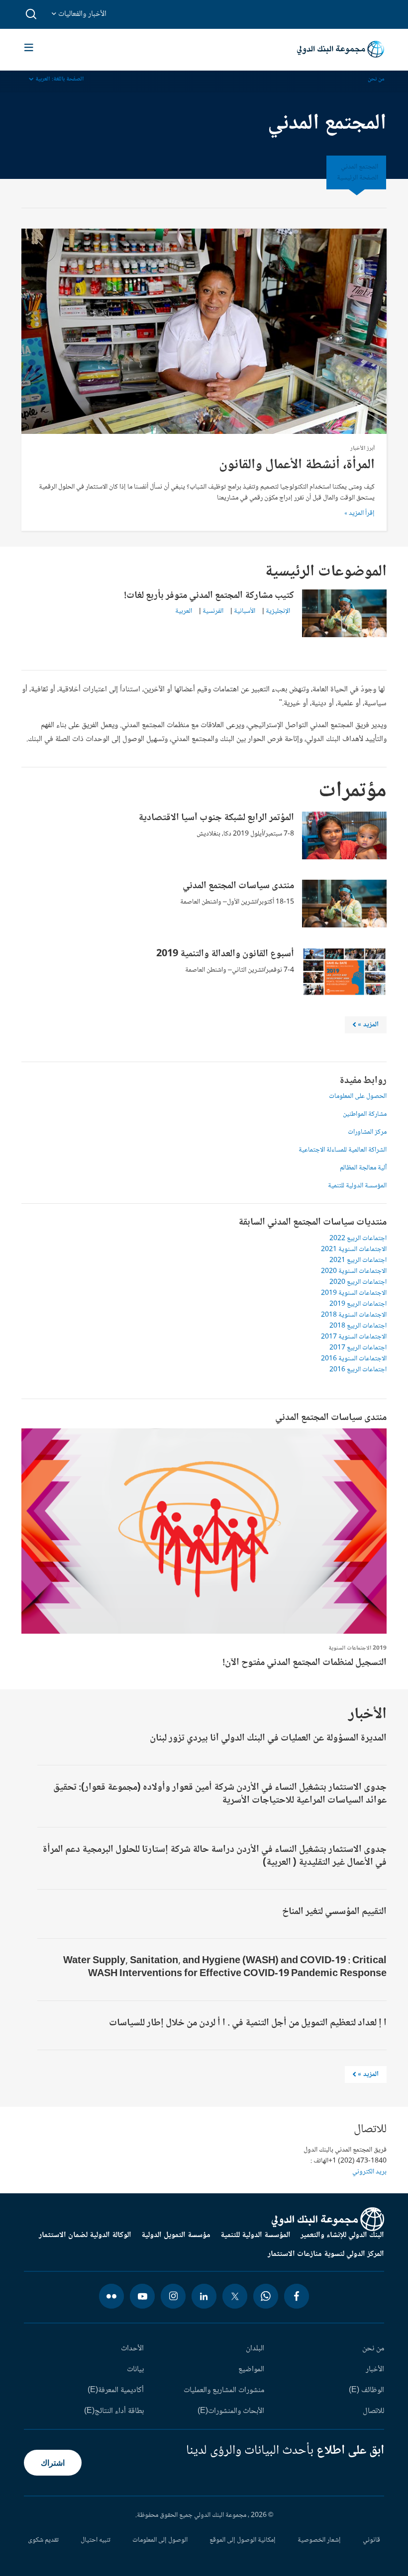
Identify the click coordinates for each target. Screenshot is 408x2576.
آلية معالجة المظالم (363, 1168)
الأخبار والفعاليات (81, 14)
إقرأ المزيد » (359, 513)
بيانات (135, 2370)
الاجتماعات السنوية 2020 (354, 1271)
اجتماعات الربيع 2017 (358, 1348)
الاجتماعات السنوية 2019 (354, 1293)
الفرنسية (213, 611)
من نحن (376, 79)
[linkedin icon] (204, 2296)
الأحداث (132, 2349)
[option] (204, 1551)
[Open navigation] (29, 49)
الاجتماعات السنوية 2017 (354, 1337)
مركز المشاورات (367, 1132)
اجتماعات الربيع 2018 (358, 1326)
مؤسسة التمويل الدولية (176, 2236)
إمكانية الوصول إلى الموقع (243, 2540)
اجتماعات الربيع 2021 (358, 1260)
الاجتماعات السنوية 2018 (354, 1315)
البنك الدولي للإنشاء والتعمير (342, 2236)
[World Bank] (328, 2219)
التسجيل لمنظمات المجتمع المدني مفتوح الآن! (305, 1663)
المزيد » (364, 2076)
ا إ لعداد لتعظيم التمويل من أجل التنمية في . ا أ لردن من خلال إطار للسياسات (248, 2023)
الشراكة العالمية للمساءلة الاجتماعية (343, 1150)
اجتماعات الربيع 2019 (358, 1304)
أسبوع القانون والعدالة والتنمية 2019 (225, 954)
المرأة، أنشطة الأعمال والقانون (297, 465)
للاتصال (373, 2411)
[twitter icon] (235, 2296)
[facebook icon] (297, 2296)
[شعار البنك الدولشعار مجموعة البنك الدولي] (341, 50)
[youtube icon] (142, 2296)
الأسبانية (245, 611)
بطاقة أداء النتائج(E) (114, 2411)
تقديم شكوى (43, 2540)
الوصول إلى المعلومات (160, 2540)
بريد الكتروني (369, 2172)
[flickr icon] (111, 2296)
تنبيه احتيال (96, 2540)
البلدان (255, 2349)
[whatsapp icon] (266, 2296)
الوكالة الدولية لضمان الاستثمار (85, 2236)
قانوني (371, 2540)
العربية (184, 611)
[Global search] (32, 14)
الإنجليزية (278, 611)
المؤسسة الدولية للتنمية (357, 1186)
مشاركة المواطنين (365, 1114)
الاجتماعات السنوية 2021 (354, 1249)
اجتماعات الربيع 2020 (358, 1282)
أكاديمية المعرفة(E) (116, 2391)
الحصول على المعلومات (358, 1096)
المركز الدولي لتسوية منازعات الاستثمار (326, 2254)
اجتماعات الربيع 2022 (358, 1239)
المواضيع (251, 2370)
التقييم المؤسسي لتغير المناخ (334, 1912)
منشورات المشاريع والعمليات (224, 2391)
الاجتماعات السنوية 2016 (354, 1359)
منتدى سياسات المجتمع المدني (238, 886)
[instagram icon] (173, 2296)
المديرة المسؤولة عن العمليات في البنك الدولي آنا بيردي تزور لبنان (268, 1739)
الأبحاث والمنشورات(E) (231, 2411)
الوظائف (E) (366, 2391)
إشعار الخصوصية (319, 2540)
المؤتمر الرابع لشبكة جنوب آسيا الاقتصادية (216, 818)
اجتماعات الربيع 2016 (358, 1370)
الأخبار (375, 2370)
